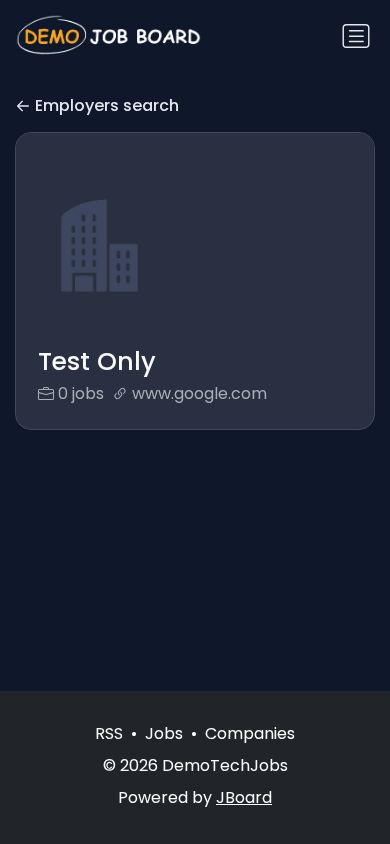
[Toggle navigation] (356, 36)
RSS (109, 733)
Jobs (164, 733)
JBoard (244, 797)
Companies (250, 733)
